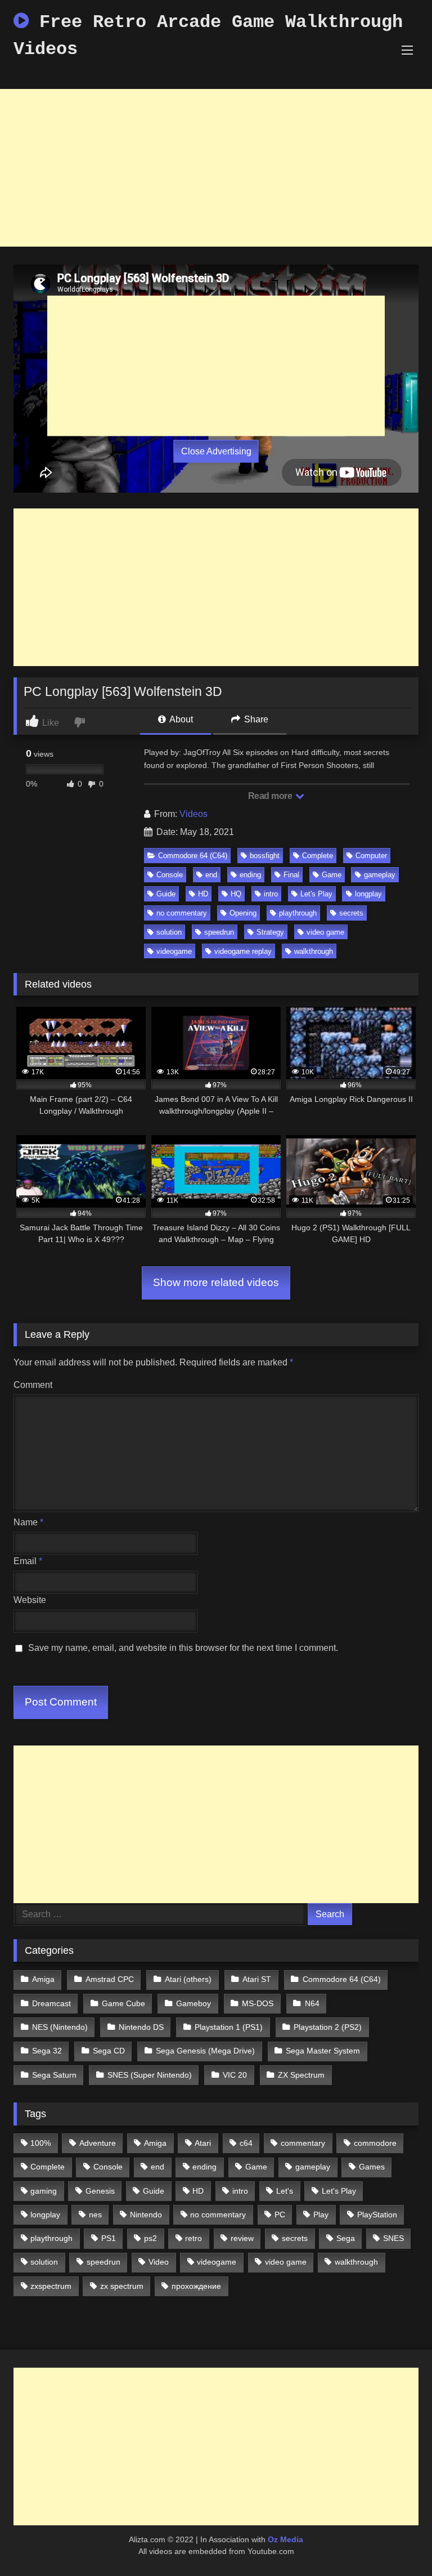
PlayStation (377, 2215)
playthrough (298, 913)
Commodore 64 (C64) (193, 856)
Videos (193, 814)
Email (28, 1561)
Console (170, 875)
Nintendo (146, 2215)
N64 (312, 2003)
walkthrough (314, 951)
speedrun (219, 932)
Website (30, 1600)
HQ (236, 894)
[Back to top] (397, 2542)
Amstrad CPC (110, 1979)
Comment (33, 1385)
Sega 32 (47, 2051)
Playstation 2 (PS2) (328, 2027)
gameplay (380, 875)
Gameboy (193, 2003)
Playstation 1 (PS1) (229, 2027)
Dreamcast (51, 2003)
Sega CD (109, 2051)
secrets (351, 913)
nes (95, 2215)
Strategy (270, 932)
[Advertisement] (216, 168)
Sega (346, 2238)
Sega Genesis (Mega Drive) (205, 2051)
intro (271, 894)
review (242, 2238)
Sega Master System (323, 2051)
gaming (44, 2191)
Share (255, 719)
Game (332, 875)
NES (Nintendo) (60, 2027)
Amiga (43, 1979)
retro (193, 2238)
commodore (375, 2143)
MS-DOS (258, 2003)
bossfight (265, 856)
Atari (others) (188, 1979)
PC (280, 2215)
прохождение (196, 2286)
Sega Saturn (54, 2075)
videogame (174, 951)
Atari (203, 2143)
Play (321, 2215)
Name (28, 1522)
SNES (393, 2238)
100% (40, 2143)
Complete (318, 856)
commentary (303, 2143)
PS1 (109, 2238)
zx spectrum (122, 2286)
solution (169, 932)
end (211, 875)
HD (203, 894)
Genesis (100, 2191)
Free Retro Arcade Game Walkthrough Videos (208, 36)
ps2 (150, 2238)
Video (159, 2262)
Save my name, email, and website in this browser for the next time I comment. (183, 1648)
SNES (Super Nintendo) (150, 2075)
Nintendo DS (141, 2027)
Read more (271, 796)
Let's (285, 2191)
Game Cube (123, 2003)
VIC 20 (235, 2075)
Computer (371, 856)
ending (250, 875)
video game (325, 932)
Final (291, 875)
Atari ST (257, 1979)
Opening (243, 913)
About (180, 719)
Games (372, 2167)
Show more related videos (216, 1282)
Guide (166, 894)
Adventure (98, 2143)
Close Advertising (216, 451)
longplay (368, 894)
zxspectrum (51, 2286)
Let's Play (316, 894)
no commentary (182, 913)
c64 (246, 2143)
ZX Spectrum (301, 2075)
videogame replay (243, 951)
